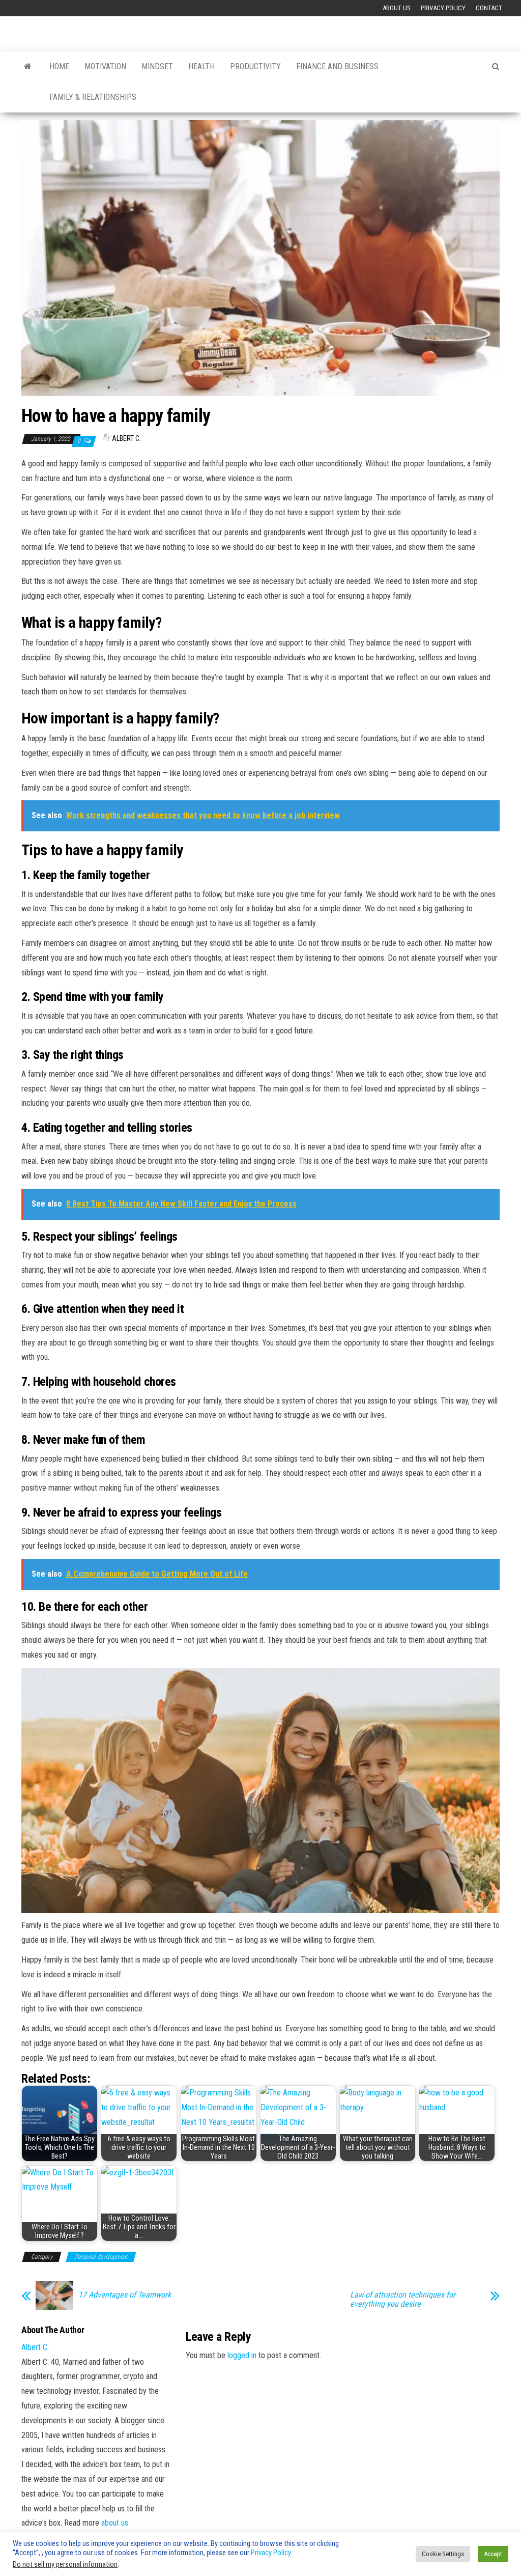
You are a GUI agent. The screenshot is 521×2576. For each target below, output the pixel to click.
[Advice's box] (28, 67)
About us (397, 8)
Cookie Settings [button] (443, 2554)
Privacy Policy (443, 8)
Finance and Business (337, 66)
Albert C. (126, 438)
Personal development (101, 2257)
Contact (489, 8)
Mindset (157, 66)
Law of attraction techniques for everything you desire (403, 2300)
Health (201, 66)
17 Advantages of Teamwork (125, 2295)
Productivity (255, 66)
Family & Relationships (93, 97)
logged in (242, 2355)
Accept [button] (493, 2554)
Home (59, 66)
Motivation (105, 66)
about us (115, 2523)
